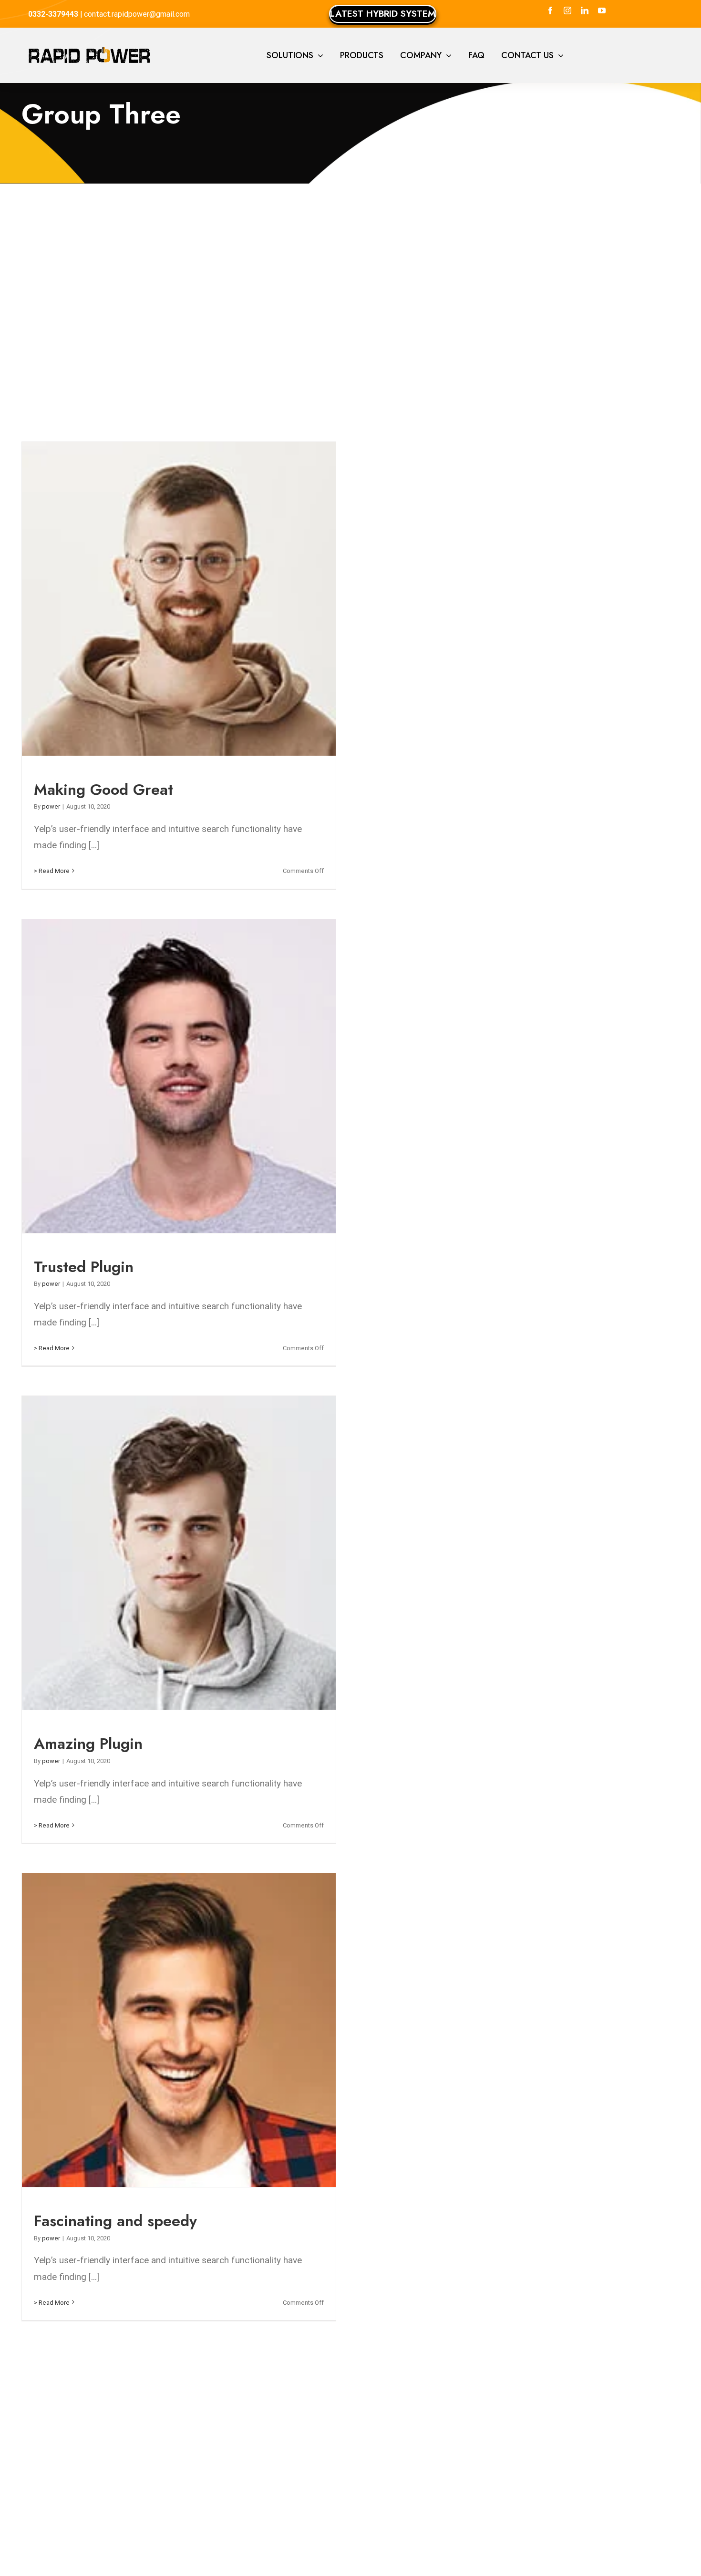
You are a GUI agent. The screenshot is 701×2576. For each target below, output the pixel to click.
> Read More (52, 871)
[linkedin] (585, 10)
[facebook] (550, 10)
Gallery (187, 599)
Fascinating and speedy (171, 2030)
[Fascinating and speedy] (179, 2030)
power (51, 806)
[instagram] (567, 10)
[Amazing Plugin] (179, 1553)
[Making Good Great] (179, 599)
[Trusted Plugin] (179, 1076)
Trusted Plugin (171, 1076)
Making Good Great (171, 599)
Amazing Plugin (171, 1553)
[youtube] (602, 10)
